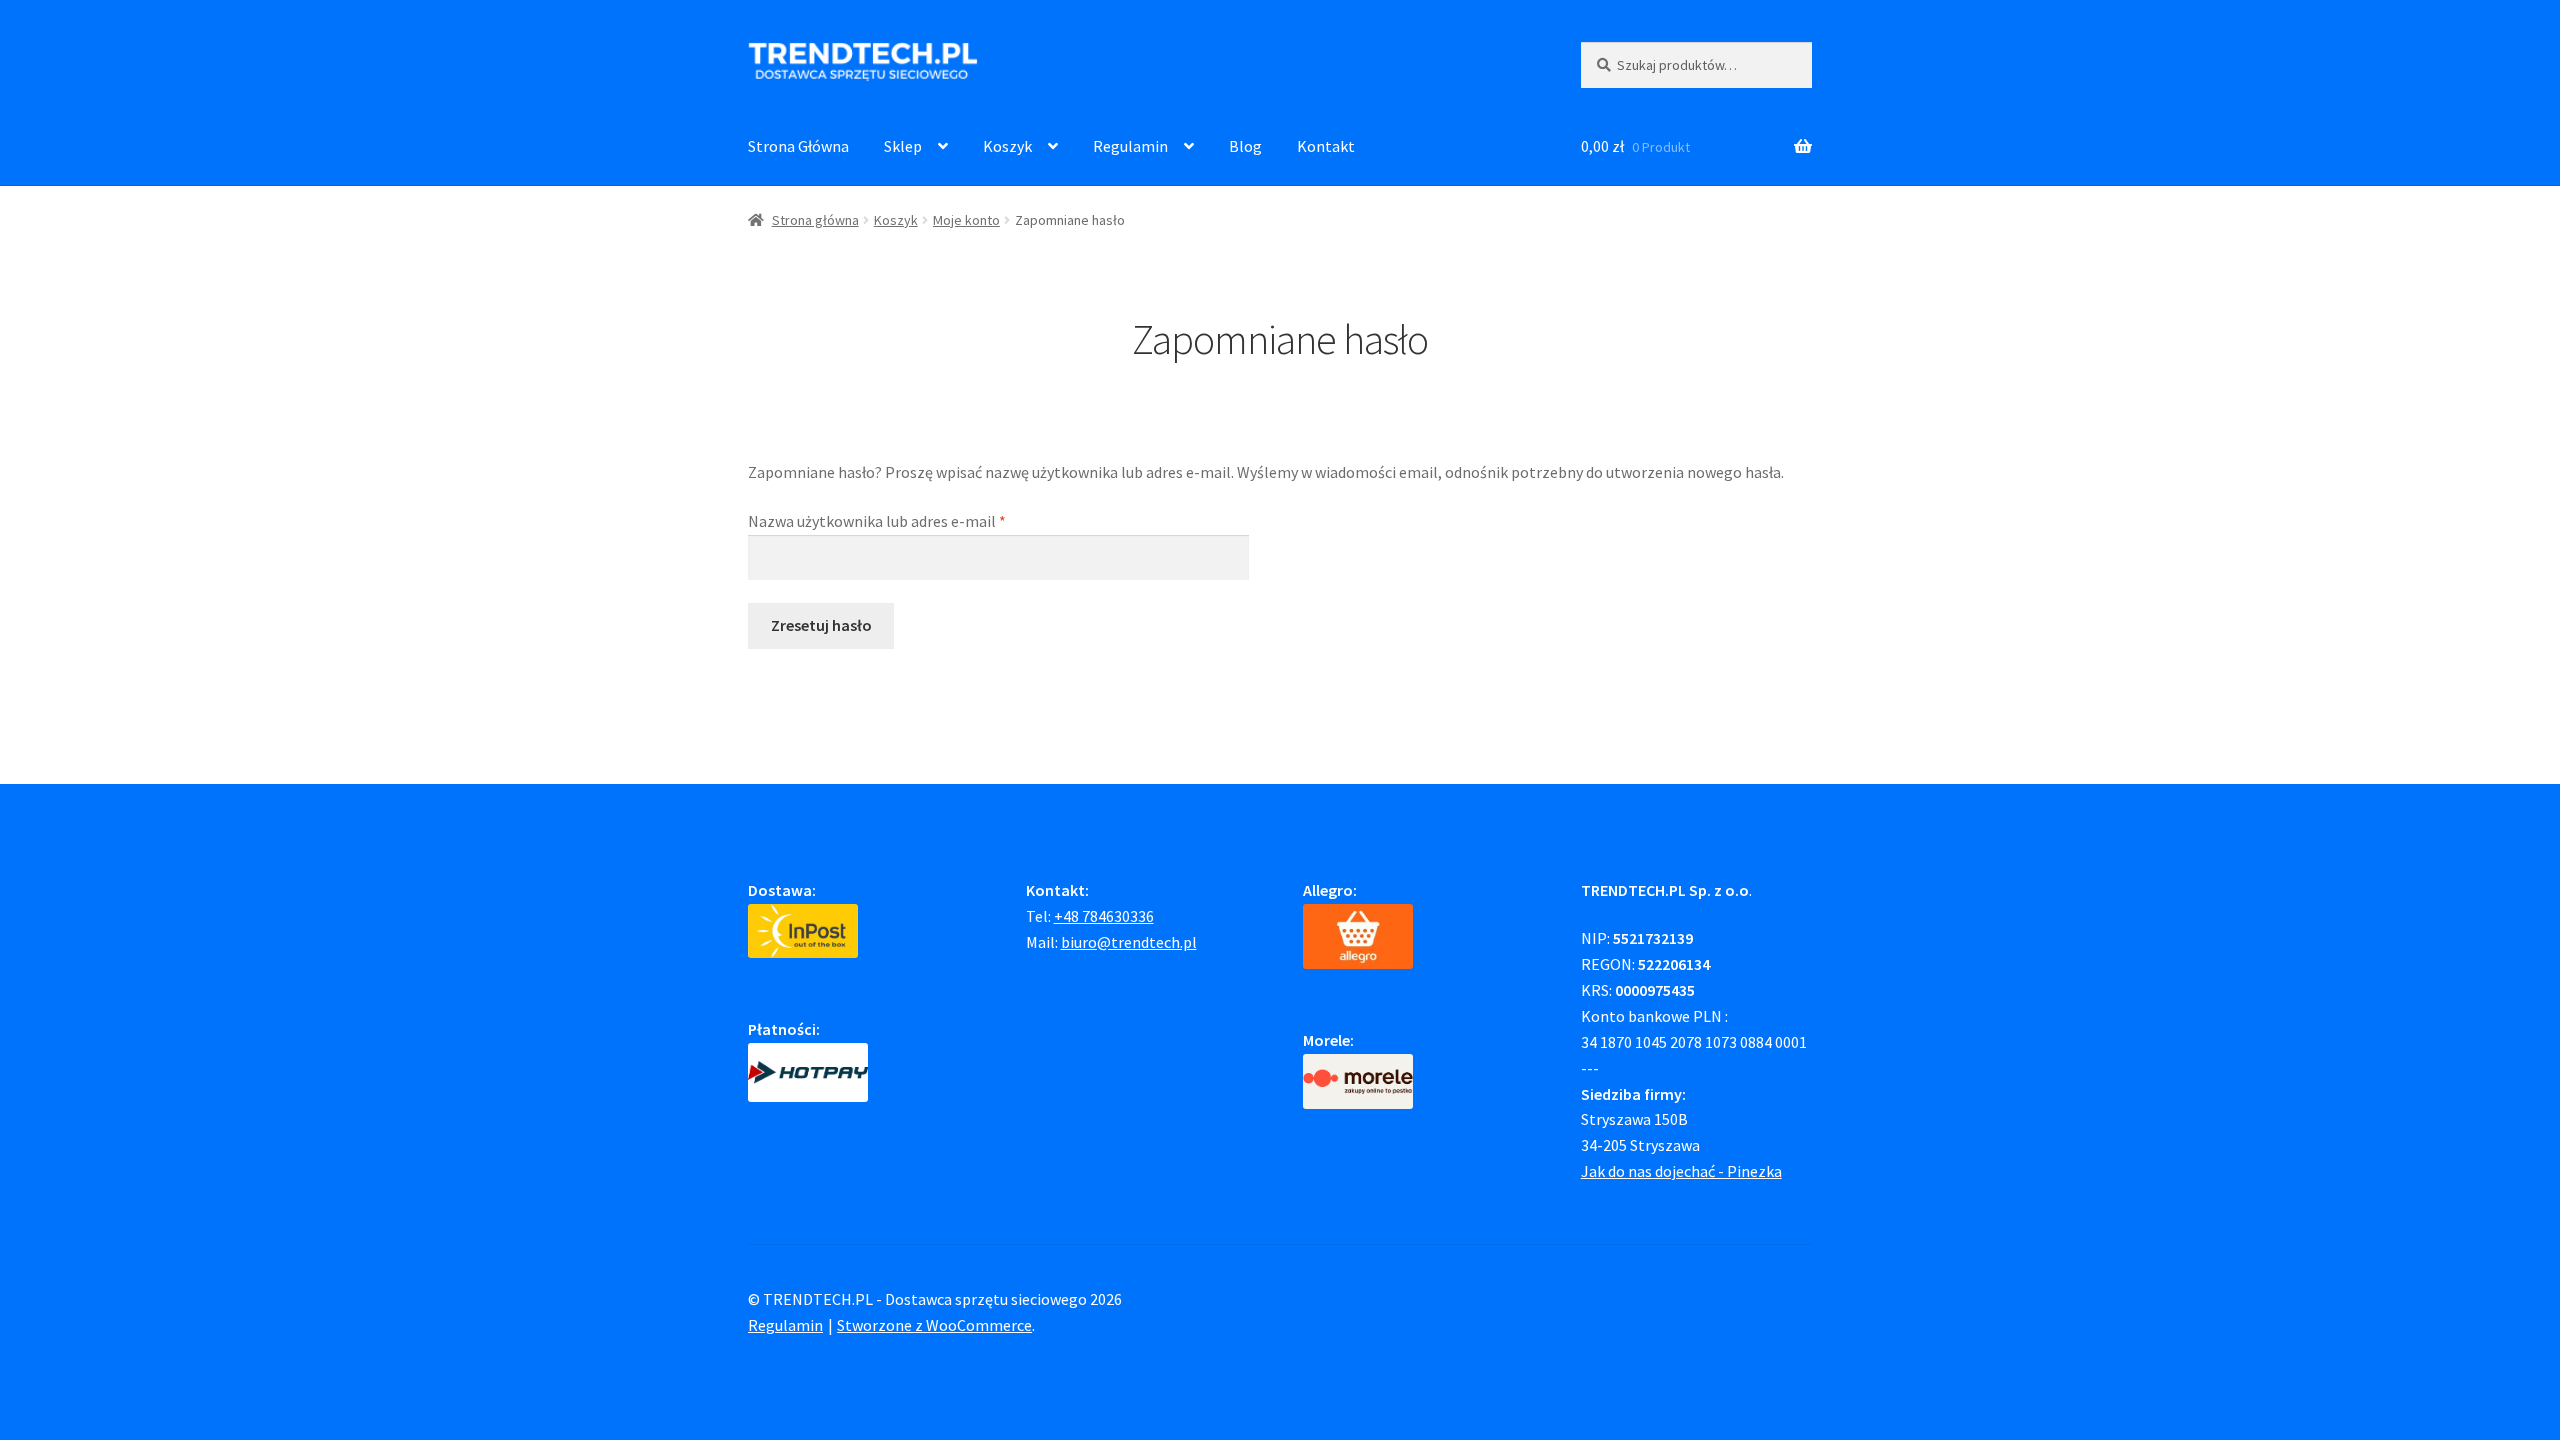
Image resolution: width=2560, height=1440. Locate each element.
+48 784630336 (1104, 916)
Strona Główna (798, 146)
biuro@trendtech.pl (1129, 942)
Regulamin (1130, 146)
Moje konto (966, 220)
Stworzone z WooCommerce (934, 1325)
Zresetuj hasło (821, 625)
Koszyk (1007, 146)
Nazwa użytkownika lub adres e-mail (914, 520)
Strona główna (815, 220)
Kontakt (1326, 146)
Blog (1245, 146)
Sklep (903, 146)
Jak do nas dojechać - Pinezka (1681, 1171)
